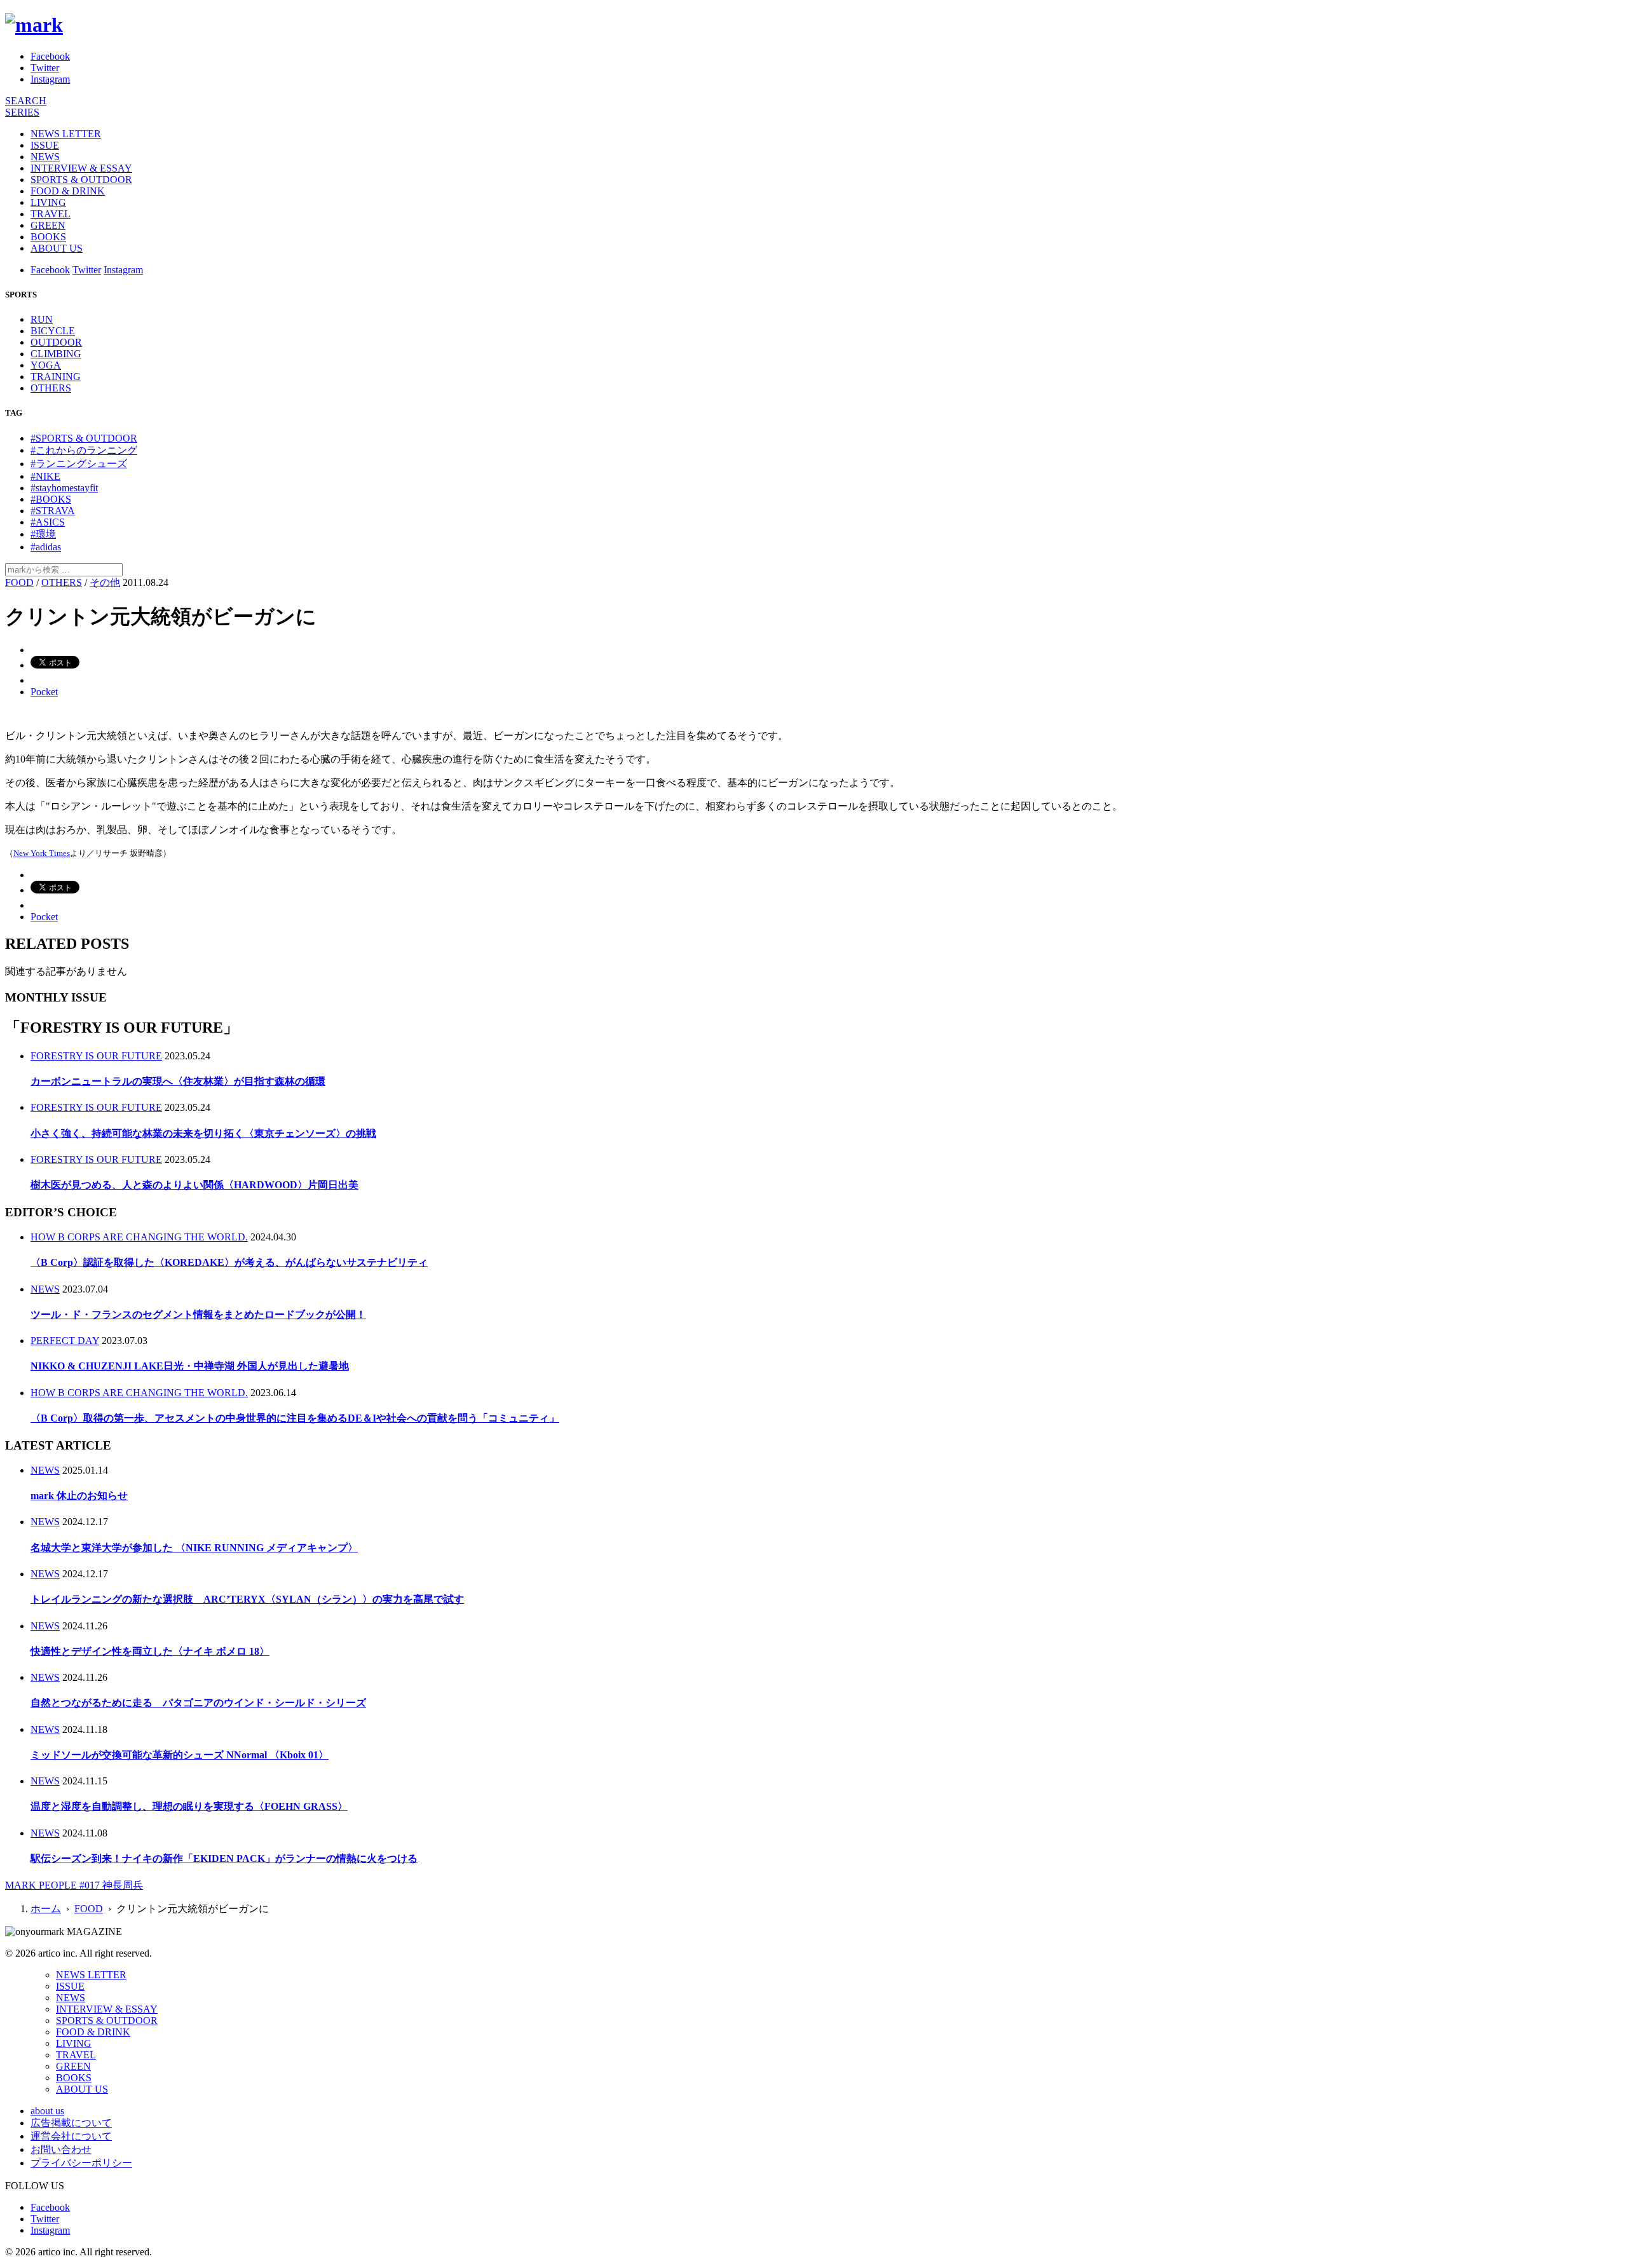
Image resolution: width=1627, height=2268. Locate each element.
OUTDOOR (56, 342)
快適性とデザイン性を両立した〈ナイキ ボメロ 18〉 (150, 1651)
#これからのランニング (84, 450)
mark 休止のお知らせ (79, 1496)
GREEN (48, 225)
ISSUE (45, 145)
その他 (105, 582)
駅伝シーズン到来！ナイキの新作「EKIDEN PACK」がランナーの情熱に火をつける (224, 1858)
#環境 (43, 534)
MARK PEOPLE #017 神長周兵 (74, 1885)
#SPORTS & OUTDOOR (84, 438)
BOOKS (48, 237)
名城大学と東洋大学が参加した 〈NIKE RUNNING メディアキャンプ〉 (194, 1548)
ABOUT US (57, 248)
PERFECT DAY (65, 1341)
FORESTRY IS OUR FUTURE (96, 1056)
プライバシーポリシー (81, 2163)
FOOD (19, 582)
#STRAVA (53, 511)
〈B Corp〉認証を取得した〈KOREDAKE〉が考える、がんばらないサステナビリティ (229, 1262)
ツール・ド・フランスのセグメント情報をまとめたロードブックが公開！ (198, 1314)
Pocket (44, 692)
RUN (42, 319)
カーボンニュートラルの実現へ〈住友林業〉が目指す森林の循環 (178, 1081)
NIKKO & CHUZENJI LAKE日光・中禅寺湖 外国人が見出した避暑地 (190, 1366)
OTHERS (51, 388)
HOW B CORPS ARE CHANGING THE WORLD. (139, 1237)
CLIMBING (56, 354)
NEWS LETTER (66, 134)
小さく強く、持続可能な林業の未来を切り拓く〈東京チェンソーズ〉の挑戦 (203, 1133)
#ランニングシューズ (79, 464)
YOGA (46, 365)
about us (47, 2111)
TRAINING (56, 377)
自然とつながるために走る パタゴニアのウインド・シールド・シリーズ (198, 1703)
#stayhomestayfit (64, 488)
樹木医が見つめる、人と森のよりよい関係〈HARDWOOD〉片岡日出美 (194, 1185)
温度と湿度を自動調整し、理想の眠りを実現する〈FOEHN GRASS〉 (189, 1806)
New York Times (42, 853)
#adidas (46, 547)
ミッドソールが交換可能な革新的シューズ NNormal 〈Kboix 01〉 (180, 1755)
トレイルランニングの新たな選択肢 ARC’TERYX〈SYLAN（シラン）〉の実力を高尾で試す (247, 1599)
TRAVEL (51, 214)
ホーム (46, 1909)
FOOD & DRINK (68, 191)
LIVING (48, 202)
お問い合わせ (61, 2149)
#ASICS (48, 522)
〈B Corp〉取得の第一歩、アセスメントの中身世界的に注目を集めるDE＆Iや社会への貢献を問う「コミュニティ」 (295, 1418)
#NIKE (45, 476)
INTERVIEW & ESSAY (81, 168)
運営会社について (71, 2136)
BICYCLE (53, 331)
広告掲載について (71, 2123)
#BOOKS (51, 499)
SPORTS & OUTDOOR (81, 180)
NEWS (45, 157)
